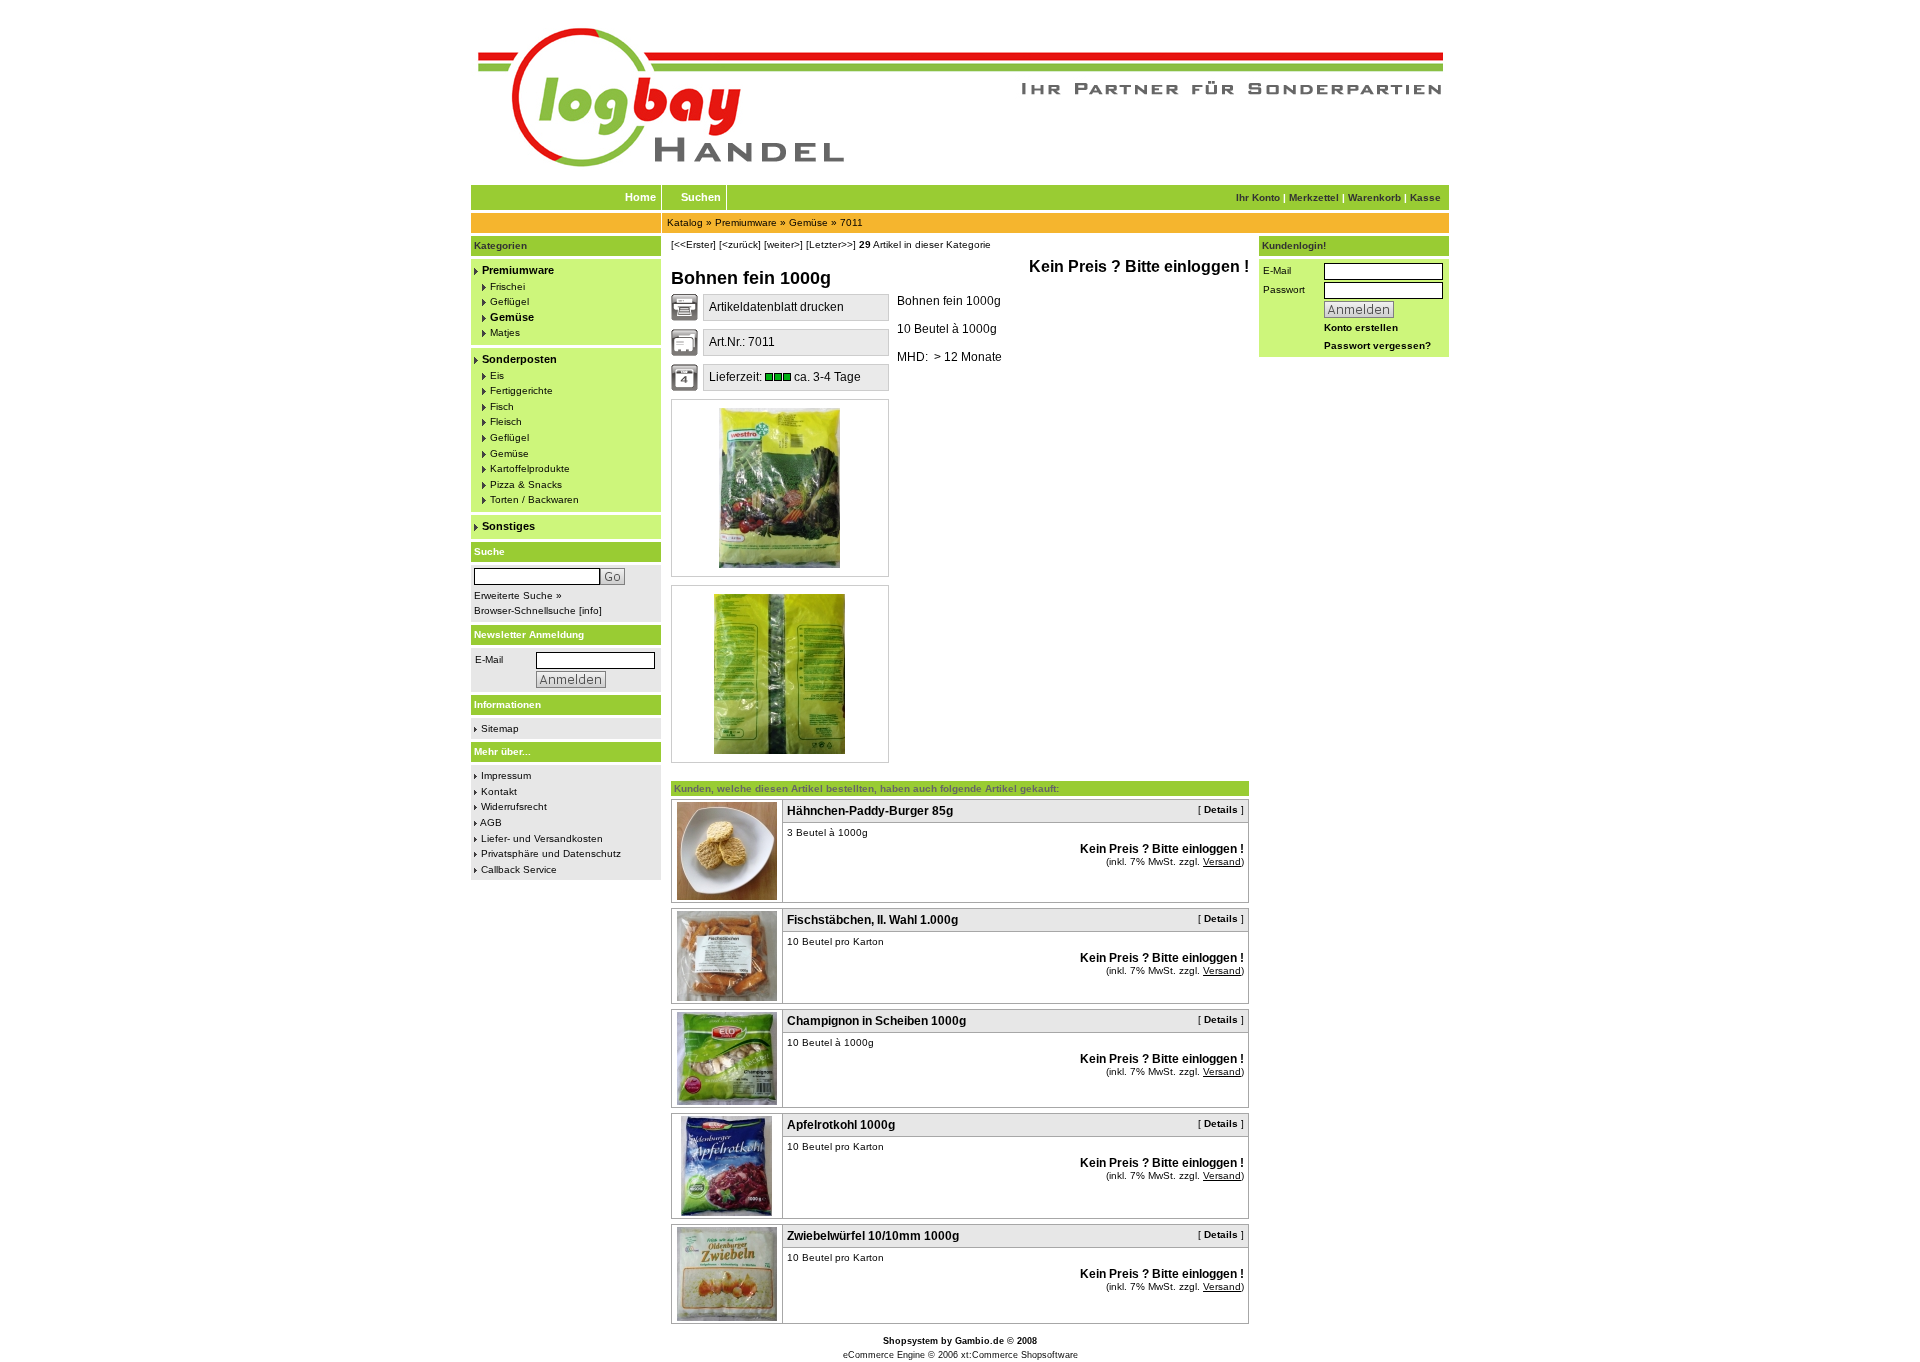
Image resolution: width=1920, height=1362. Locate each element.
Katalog (685, 222)
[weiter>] (783, 244)
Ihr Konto (1258, 197)
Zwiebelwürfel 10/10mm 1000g (873, 1236)
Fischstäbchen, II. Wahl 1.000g (872, 920)
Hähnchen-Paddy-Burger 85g (870, 811)
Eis (497, 375)
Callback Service (519, 869)
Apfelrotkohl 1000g (841, 1125)
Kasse (1425, 197)
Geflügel (509, 301)
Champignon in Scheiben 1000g (876, 1021)
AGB (491, 822)
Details (1221, 809)
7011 (851, 222)
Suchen (701, 197)
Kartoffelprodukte (530, 468)
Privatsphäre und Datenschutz (551, 853)
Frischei (507, 286)
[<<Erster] (693, 244)
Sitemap (500, 728)
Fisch (502, 406)
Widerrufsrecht (514, 806)
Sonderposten (519, 359)
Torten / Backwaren (534, 499)
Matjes (505, 332)
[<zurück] (740, 244)
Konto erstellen (1361, 327)
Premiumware (746, 222)
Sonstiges (508, 526)
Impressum (506, 775)
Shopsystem (910, 1341)
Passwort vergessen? (1377, 345)
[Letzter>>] (831, 244)
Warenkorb (1374, 197)
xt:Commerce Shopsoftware (1019, 1355)
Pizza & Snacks (526, 484)
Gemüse (808, 222)
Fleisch (506, 421)
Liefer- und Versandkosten (542, 838)
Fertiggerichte (521, 390)
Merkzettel (1314, 197)
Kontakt (499, 791)
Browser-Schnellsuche (525, 610)
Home (640, 197)
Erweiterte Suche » (518, 595)
